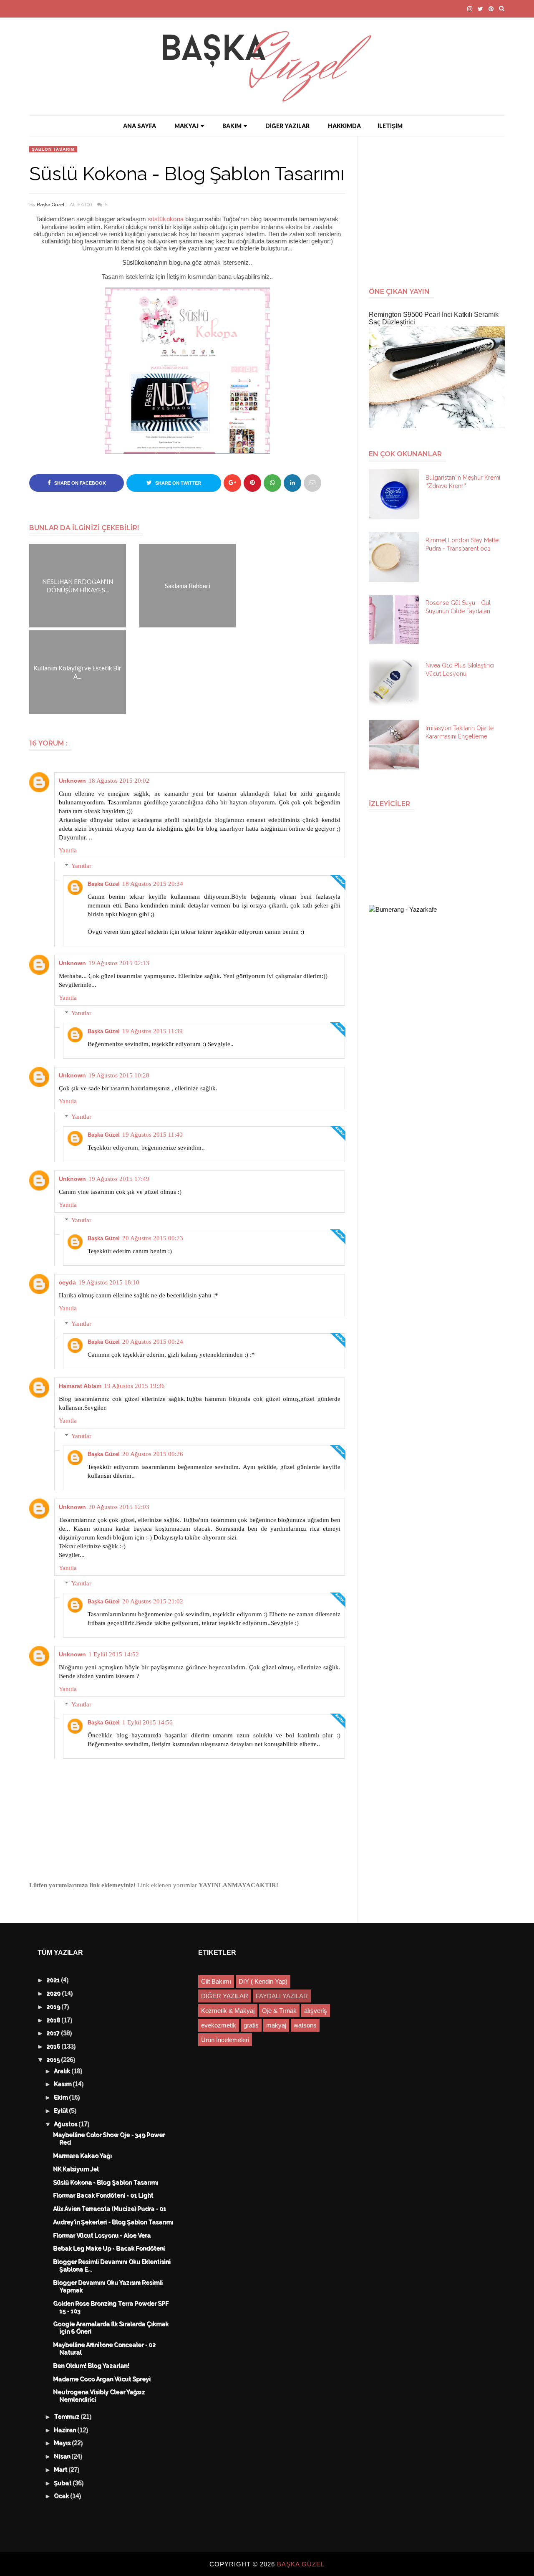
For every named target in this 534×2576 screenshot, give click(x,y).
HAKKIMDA (344, 126)
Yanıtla (68, 850)
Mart (62, 2470)
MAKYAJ (186, 126)
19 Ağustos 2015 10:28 (119, 1075)
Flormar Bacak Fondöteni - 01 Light (103, 2196)
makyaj (276, 2025)
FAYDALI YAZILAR (282, 1996)
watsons (305, 2025)
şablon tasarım (53, 149)
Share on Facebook (79, 483)
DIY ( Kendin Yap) (263, 1981)
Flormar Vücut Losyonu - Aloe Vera (102, 2236)
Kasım (64, 2084)
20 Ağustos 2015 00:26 (153, 1454)
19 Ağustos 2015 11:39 (152, 1031)
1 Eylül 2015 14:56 (147, 1722)
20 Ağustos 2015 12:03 (119, 1507)
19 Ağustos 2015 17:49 (119, 1179)
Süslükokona (140, 262)
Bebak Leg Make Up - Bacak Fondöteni (109, 2249)
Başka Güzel (50, 205)
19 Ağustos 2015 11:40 (152, 1135)
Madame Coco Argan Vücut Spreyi (102, 2379)
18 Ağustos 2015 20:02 (119, 781)
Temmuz (68, 2417)
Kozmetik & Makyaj (228, 2011)
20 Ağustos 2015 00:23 (153, 1238)
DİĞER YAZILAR (287, 126)
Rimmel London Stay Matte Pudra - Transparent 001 (462, 544)
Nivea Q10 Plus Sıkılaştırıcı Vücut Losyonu (460, 670)
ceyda (67, 1282)
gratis (251, 2025)
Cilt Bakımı (216, 1981)
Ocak (62, 2496)
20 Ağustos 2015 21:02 (153, 1601)
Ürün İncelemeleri (225, 2040)
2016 (54, 2047)
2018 (54, 2020)
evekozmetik (219, 2025)
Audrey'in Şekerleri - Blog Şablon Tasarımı (113, 2222)
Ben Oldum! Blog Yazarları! (92, 2366)
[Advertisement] (440, 207)
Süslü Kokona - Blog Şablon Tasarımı (106, 2183)
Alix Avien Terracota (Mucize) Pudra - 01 (110, 2209)
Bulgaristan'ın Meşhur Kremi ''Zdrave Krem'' (463, 482)
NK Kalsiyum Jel (76, 2169)
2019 (54, 2007)
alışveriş (316, 2011)
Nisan (63, 2457)
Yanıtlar (81, 866)
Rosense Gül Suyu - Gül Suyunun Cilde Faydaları (458, 607)
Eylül (62, 2111)
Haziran (66, 2430)
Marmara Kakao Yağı (83, 2156)
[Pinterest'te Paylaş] (312, 483)
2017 (54, 2033)
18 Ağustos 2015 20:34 (153, 884)
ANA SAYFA (140, 126)
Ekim (62, 2098)
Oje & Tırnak (279, 2011)
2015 (54, 2060)
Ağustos (67, 2124)
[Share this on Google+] (232, 483)
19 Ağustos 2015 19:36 (134, 1386)
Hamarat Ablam (80, 1386)
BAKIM (232, 126)
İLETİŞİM (390, 126)
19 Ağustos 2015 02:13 (119, 963)
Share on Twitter (178, 483)
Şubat (64, 2483)
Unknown (72, 781)
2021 (54, 1980)
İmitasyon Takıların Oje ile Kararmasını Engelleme (460, 732)
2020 (54, 1994)
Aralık (63, 2071)
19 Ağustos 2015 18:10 (109, 1282)
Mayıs (63, 2443)
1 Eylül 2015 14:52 (114, 1654)
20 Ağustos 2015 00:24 (153, 1342)
